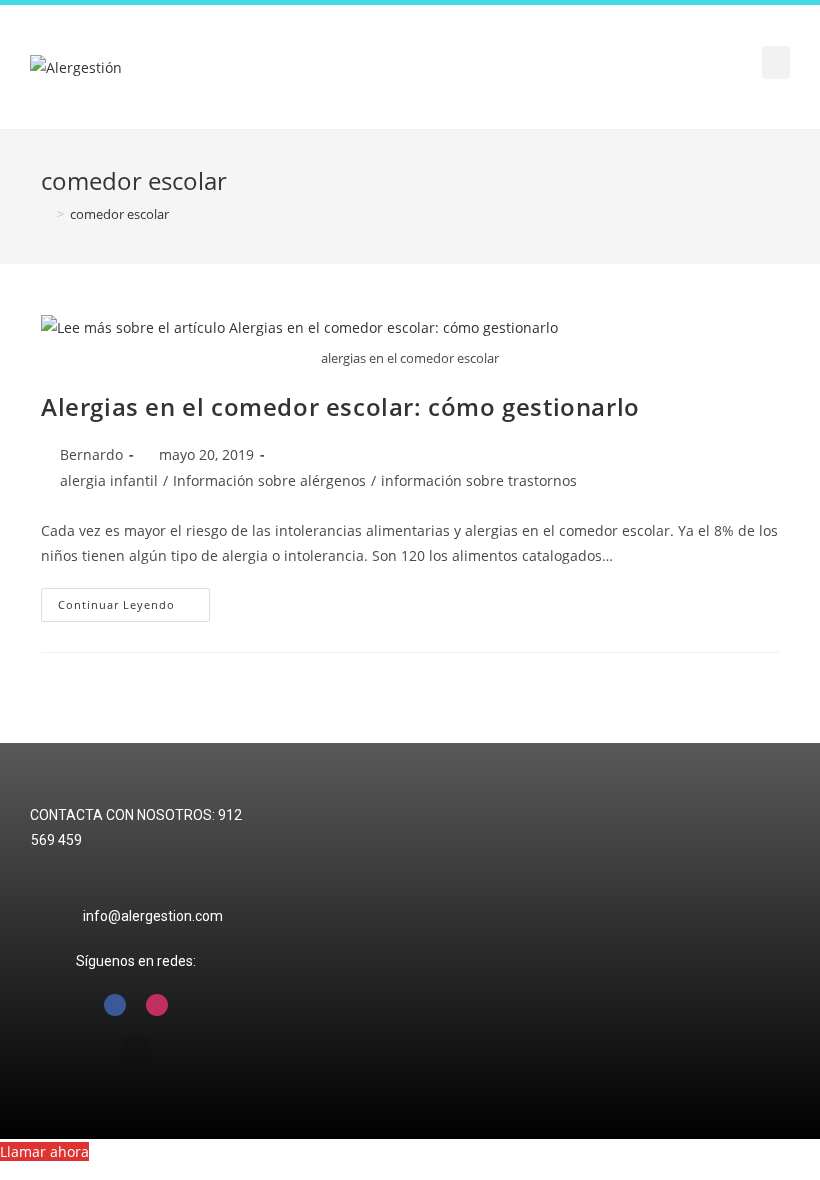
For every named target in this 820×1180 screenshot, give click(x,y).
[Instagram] (157, 1005)
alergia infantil (109, 480)
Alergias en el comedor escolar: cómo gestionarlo (340, 406)
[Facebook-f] (115, 1005)
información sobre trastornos (479, 480)
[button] (776, 62)
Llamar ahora (44, 1151)
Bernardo (91, 454)
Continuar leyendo (134, 600)
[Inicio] (46, 214)
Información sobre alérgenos (269, 480)
